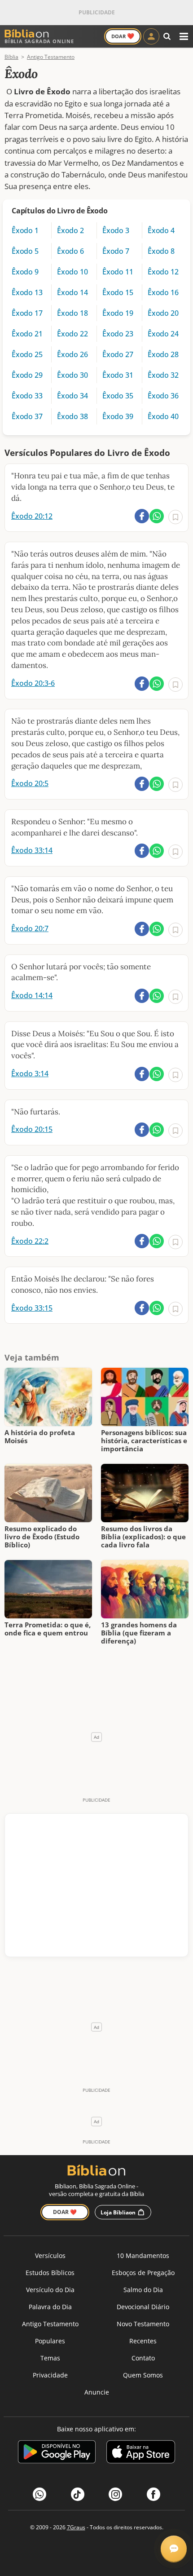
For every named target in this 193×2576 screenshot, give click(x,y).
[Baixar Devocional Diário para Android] (57, 2453)
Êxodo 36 (163, 396)
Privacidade (50, 2375)
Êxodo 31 (118, 375)
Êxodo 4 (161, 230)
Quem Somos (143, 2375)
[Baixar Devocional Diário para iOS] (141, 2453)
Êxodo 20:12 (32, 516)
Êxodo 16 (163, 292)
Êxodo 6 (70, 251)
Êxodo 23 (118, 334)
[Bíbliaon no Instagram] (115, 2494)
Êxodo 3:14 (30, 1074)
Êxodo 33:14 (32, 850)
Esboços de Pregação (143, 2273)
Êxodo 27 (118, 354)
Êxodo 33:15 (32, 1308)
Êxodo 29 (27, 375)
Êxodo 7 (116, 251)
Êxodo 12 (163, 272)
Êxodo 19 (118, 313)
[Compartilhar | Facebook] (142, 516)
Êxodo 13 (27, 292)
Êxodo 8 (161, 251)
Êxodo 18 (72, 313)
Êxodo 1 (25, 230)
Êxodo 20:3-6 (33, 683)
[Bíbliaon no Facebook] (154, 2494)
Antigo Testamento (50, 2324)
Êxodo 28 (163, 354)
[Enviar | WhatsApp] (157, 516)
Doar (123, 36)
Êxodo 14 (72, 292)
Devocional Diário (143, 2307)
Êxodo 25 (27, 354)
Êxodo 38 (72, 416)
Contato (143, 2358)
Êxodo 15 (118, 292)
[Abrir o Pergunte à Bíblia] (174, 2549)
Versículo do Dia (50, 2290)
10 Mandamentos (143, 2256)
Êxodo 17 (27, 313)
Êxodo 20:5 (30, 783)
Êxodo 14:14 (32, 995)
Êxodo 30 (72, 375)
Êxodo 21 (27, 334)
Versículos (50, 2256)
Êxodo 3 (116, 230)
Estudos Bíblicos (50, 2273)
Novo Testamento (143, 2324)
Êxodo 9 (25, 272)
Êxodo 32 (163, 375)
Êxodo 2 (70, 230)
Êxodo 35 (118, 396)
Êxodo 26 (72, 354)
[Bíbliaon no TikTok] (78, 2494)
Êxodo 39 (118, 416)
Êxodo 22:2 (30, 1241)
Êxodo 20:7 (30, 928)
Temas (50, 2358)
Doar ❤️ (65, 2212)
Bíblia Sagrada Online (39, 41)
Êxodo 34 (72, 396)
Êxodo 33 (27, 396)
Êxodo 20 (163, 313)
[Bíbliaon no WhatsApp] (39, 2494)
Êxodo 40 (163, 416)
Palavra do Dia (50, 2307)
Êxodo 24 (163, 334)
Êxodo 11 (118, 272)
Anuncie (97, 2392)
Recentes (143, 2341)
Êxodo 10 (72, 272)
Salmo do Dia (143, 2290)
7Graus (76, 2527)
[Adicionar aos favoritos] (175, 517)
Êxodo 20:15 (32, 1129)
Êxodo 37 (27, 416)
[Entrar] (151, 36)
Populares (50, 2341)
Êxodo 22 (72, 334)
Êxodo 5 (25, 251)
